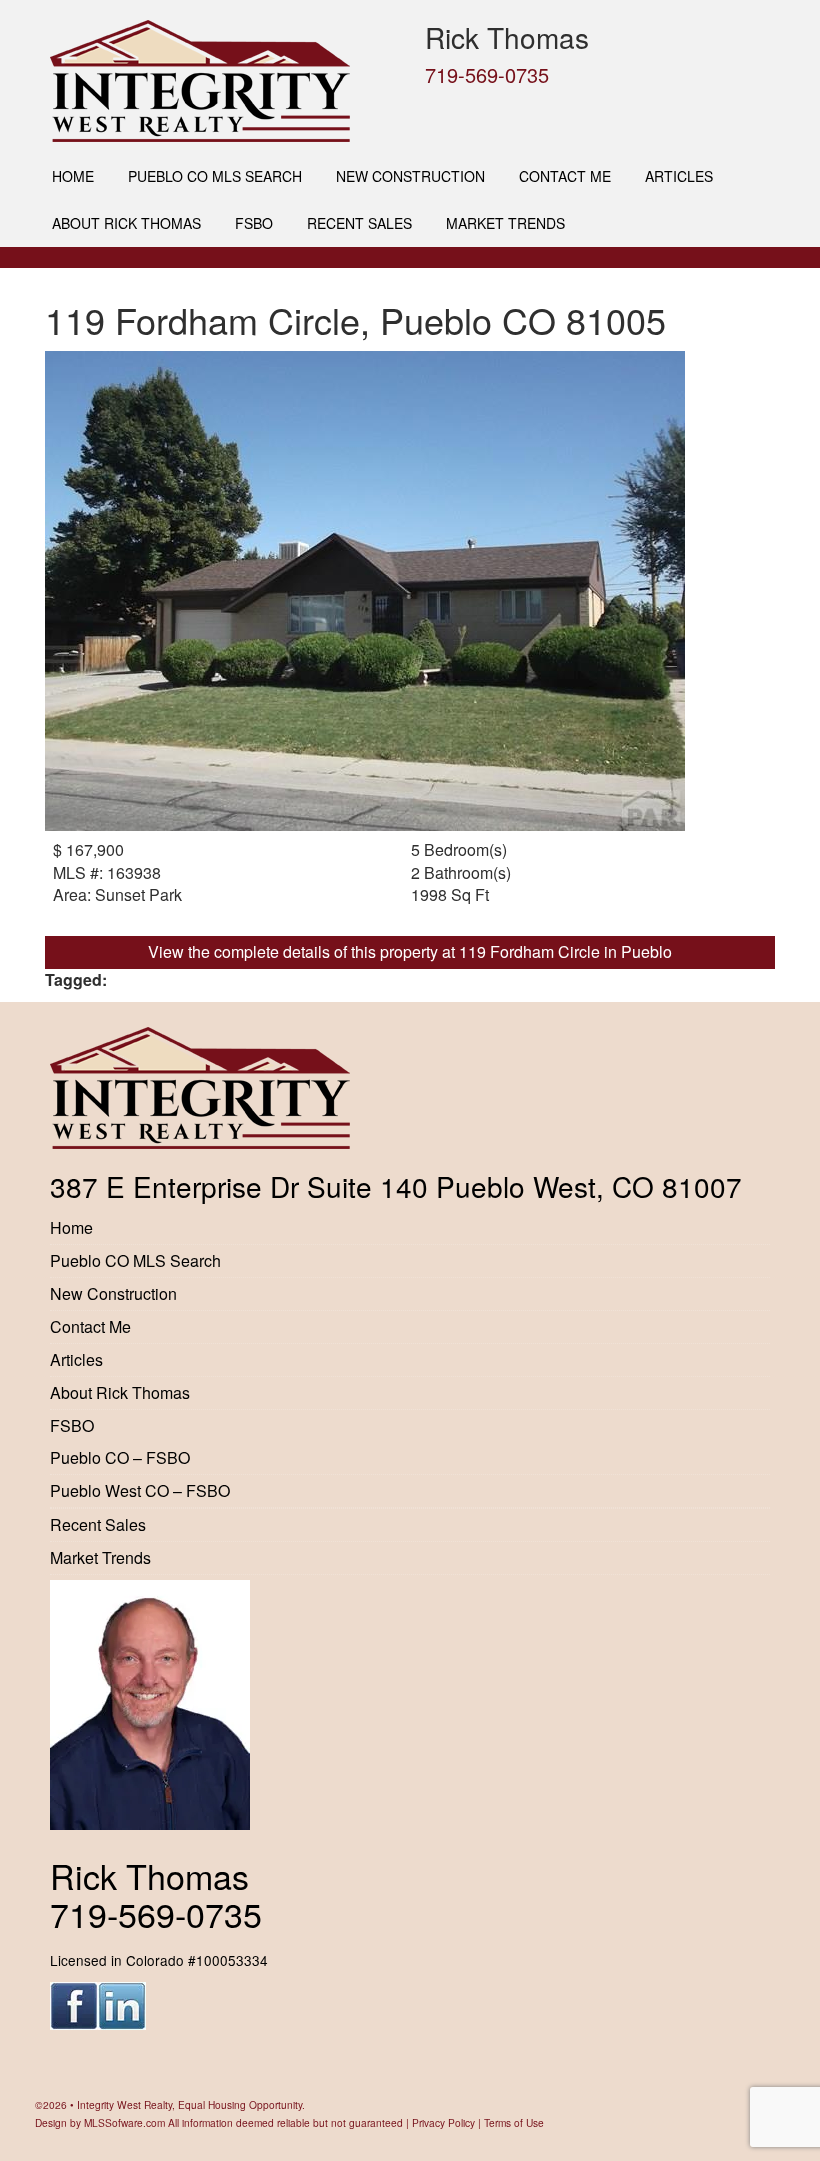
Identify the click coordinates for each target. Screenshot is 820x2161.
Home (73, 176)
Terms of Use (514, 2122)
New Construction (410, 176)
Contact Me (565, 176)
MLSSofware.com (124, 2122)
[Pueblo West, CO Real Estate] (222, 81)
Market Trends (505, 223)
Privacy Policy (443, 2122)
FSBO (254, 223)
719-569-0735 (487, 74)
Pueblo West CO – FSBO (140, 1490)
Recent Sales (359, 223)
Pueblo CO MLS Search (215, 176)
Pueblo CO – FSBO (120, 1457)
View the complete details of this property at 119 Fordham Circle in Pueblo (410, 951)
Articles (679, 176)
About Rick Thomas (126, 223)
